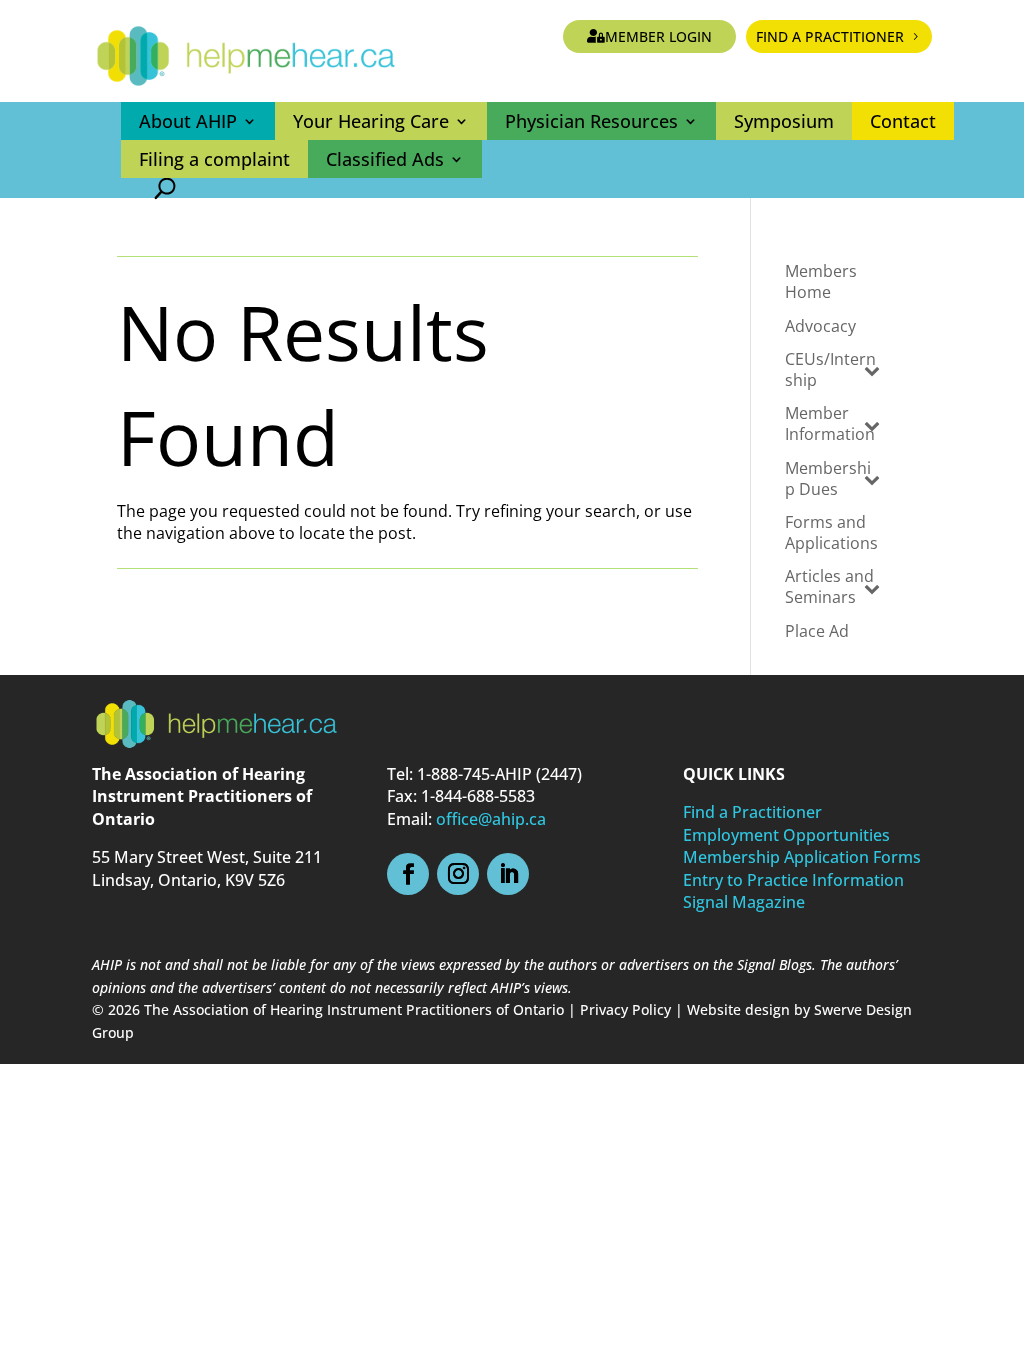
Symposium (784, 121)
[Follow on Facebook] (408, 874)
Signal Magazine (744, 902)
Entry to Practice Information (793, 880)
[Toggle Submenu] (872, 370)
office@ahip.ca (491, 819)
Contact (903, 121)
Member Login (658, 36)
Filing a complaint (214, 159)
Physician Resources (591, 121)
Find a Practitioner (830, 36)
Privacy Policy (625, 1009)
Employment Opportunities (786, 835)
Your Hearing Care (371, 121)
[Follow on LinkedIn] (508, 874)
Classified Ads (385, 159)
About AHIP (188, 121)
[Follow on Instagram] (458, 874)
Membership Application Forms (802, 857)
